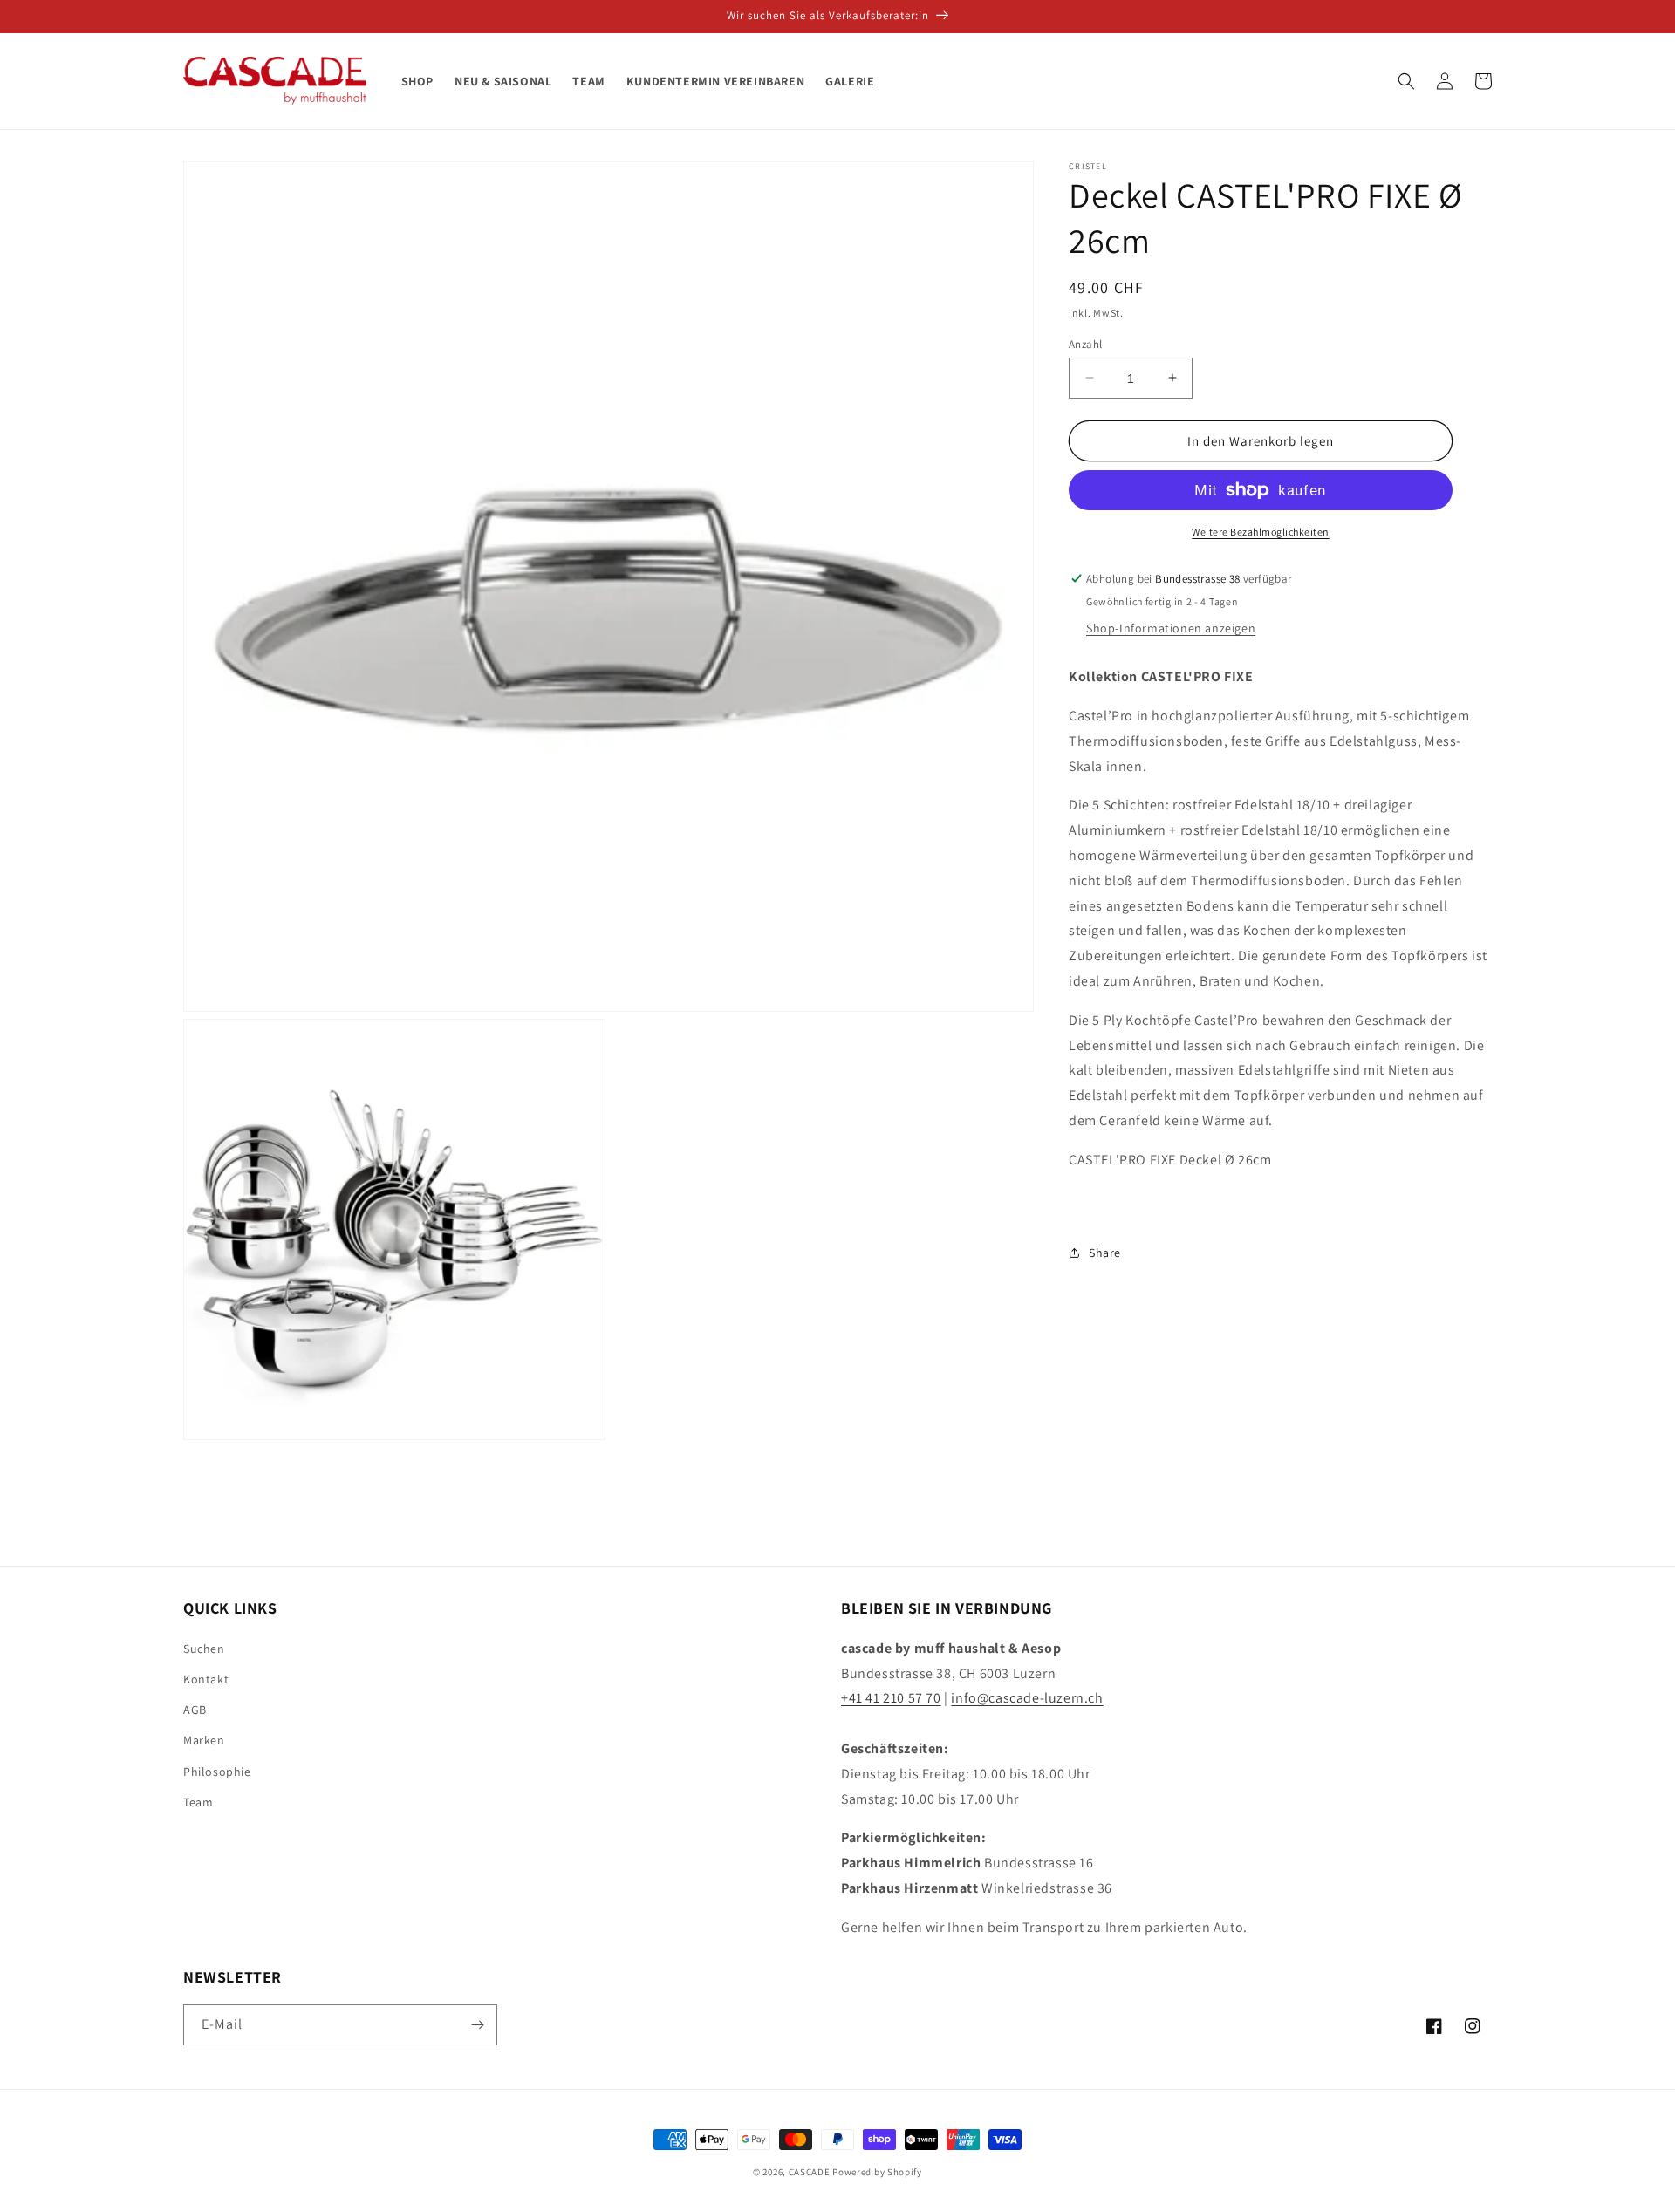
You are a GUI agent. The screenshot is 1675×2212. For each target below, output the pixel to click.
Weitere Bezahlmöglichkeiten (1261, 532)
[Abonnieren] (477, 2025)
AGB (195, 1710)
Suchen (204, 1649)
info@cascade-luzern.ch (1027, 1698)
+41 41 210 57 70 (891, 1698)
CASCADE (810, 2172)
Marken (204, 1740)
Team (198, 1802)
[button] (1406, 81)
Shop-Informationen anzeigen (1171, 628)
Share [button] (1105, 1252)
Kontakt (206, 1679)
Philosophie (217, 1772)
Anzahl (1085, 343)
